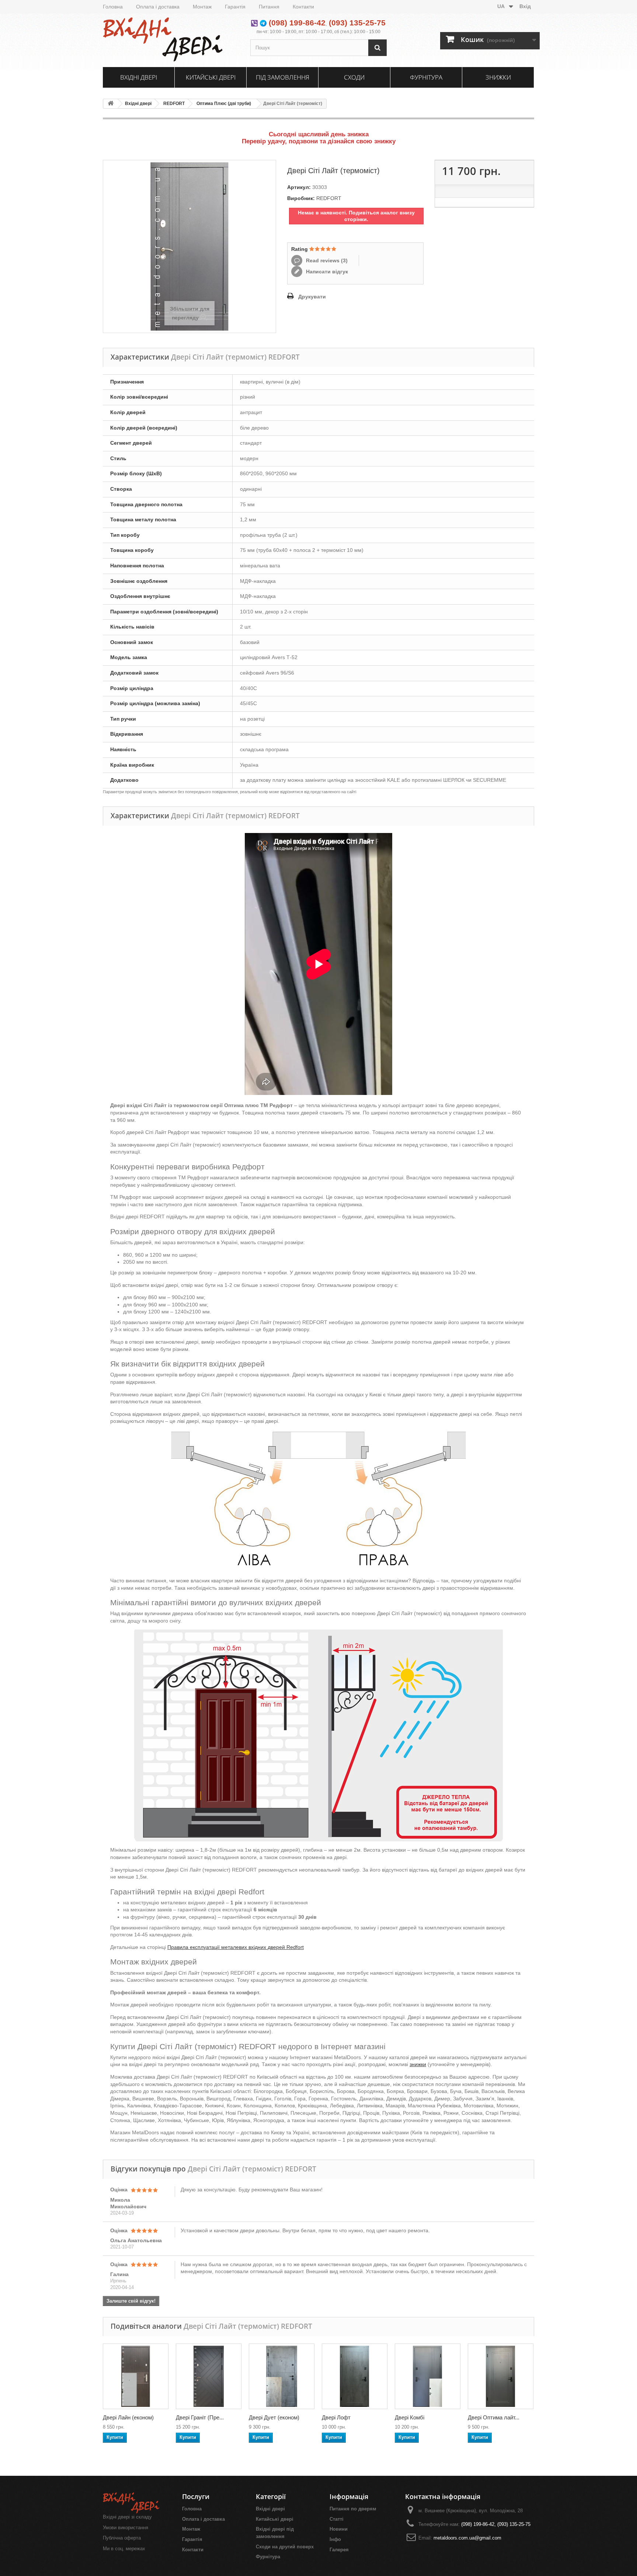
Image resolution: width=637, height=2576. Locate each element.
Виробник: (301, 198)
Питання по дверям (353, 2509)
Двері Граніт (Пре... (200, 2417)
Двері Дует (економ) (274, 2417)
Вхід (525, 6)
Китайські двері (211, 77)
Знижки (498, 77)
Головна (113, 7)
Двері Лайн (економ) (128, 2417)
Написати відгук (326, 272)
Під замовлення (283, 77)
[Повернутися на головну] (111, 104)
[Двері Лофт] (355, 2376)
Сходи (354, 77)
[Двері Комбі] (428, 2376)
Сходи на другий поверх (285, 2547)
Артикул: (299, 187)
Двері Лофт (336, 2417)
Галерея (339, 2550)
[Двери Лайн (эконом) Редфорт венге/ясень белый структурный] (136, 2376)
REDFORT (174, 104)
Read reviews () (326, 260)
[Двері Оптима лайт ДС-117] (501, 2376)
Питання (269, 7)
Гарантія (235, 7)
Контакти (303, 7)
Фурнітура (426, 77)
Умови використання (126, 2528)
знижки (418, 2064)
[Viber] (254, 23)
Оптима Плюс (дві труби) (224, 104)
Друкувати (312, 297)
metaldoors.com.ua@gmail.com (467, 2538)
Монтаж (202, 7)
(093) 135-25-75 (357, 23)
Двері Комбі (410, 2417)
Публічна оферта (122, 2538)
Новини (339, 2529)
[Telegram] (263, 23)
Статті (337, 2519)
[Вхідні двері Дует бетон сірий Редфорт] (282, 2376)
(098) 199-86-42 (297, 23)
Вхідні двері (139, 77)
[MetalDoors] (171, 39)
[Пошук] (377, 48)
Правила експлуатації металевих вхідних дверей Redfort (236, 1947)
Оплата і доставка (158, 7)
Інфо (335, 2539)
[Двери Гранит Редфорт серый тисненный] (209, 2376)
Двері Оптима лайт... (494, 2417)
